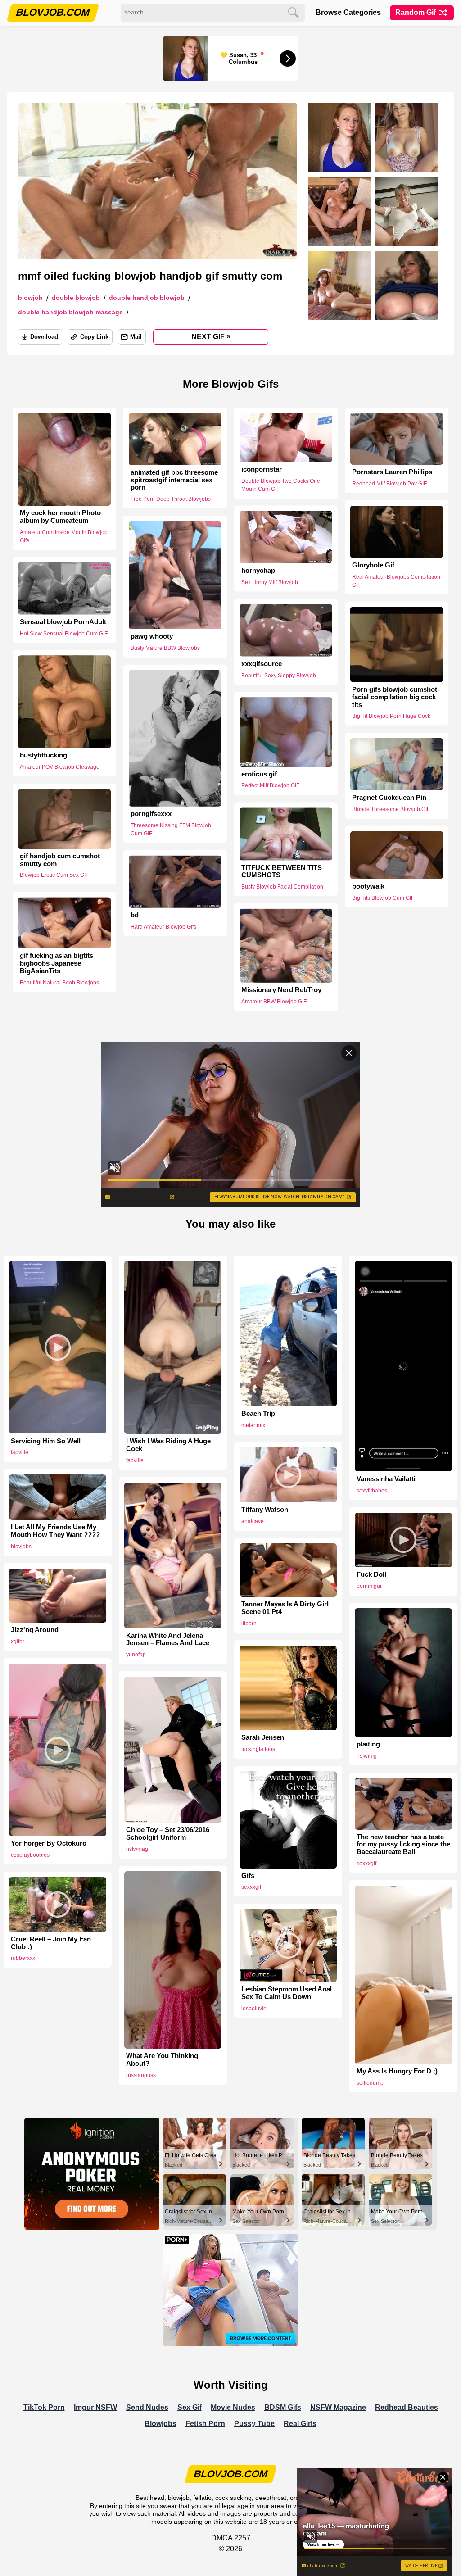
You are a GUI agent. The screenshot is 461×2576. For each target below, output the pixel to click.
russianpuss (141, 2075)
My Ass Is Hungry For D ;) (397, 2071)
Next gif (211, 336)
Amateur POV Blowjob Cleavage (60, 767)
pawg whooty (152, 636)
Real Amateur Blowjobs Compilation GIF (396, 581)
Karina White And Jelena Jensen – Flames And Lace (168, 1639)
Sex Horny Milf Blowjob (270, 582)
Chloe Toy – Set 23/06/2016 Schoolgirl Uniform (168, 1834)
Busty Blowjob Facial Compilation (282, 887)
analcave (253, 1521)
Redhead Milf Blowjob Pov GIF (389, 484)
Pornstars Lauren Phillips (392, 472)
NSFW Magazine (338, 2407)
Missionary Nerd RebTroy (281, 990)
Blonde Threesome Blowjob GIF (391, 809)
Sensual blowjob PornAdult (63, 622)
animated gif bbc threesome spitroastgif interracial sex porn (174, 480)
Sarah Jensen (263, 1737)
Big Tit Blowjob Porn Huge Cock (391, 716)
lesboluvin (254, 2009)
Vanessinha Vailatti (386, 1479)
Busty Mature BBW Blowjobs (165, 648)
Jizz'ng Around (35, 1630)
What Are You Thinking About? (162, 2060)
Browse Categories (348, 12)
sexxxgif (251, 1887)
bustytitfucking (43, 755)
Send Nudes (147, 2407)
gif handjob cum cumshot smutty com (60, 860)
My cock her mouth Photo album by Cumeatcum (60, 517)
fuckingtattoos (258, 1749)
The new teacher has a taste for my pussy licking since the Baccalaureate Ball (403, 1845)
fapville (20, 1452)
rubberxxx (23, 1958)
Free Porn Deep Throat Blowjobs (171, 499)
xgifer (18, 1642)
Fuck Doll (371, 1574)
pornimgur (369, 1586)
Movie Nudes (233, 2407)
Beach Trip (258, 1414)
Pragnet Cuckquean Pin (389, 798)
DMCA (222, 2538)
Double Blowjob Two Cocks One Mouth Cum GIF (281, 485)
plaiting (368, 1744)
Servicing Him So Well (46, 1441)
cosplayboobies (30, 1855)
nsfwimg (367, 1756)
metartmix (253, 1425)
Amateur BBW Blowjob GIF (274, 1002)
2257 (242, 2538)
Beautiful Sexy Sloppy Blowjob (279, 675)
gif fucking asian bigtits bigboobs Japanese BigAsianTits (56, 963)
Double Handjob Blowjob (147, 298)
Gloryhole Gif (373, 565)
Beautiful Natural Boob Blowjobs (59, 982)
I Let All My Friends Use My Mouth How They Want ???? (55, 1531)
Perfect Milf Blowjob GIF (270, 786)
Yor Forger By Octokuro (49, 1843)
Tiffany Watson (265, 1510)
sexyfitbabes (372, 1491)
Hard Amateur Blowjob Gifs (163, 926)
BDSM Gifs (283, 2407)
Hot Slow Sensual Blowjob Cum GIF (64, 633)
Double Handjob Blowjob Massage (70, 312)
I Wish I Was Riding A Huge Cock (168, 1445)
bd (135, 915)
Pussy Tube (254, 2424)
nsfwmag (137, 1849)
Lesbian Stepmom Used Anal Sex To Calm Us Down (287, 1993)
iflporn (249, 1624)
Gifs (248, 1876)
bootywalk (368, 886)
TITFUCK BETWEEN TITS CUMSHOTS (282, 871)
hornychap (258, 571)
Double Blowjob (76, 298)
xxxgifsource (262, 663)
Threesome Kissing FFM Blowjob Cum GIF (171, 830)
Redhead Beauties (407, 2407)
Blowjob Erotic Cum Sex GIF (54, 875)
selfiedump (370, 2083)
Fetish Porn (205, 2424)
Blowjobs (160, 2424)
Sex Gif (190, 2407)
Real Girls (300, 2424)
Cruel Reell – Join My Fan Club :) (51, 1943)
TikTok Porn (44, 2407)
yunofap (136, 1655)
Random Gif (416, 12)
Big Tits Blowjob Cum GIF (383, 898)
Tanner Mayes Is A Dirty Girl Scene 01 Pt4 (285, 1608)
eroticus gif (259, 774)
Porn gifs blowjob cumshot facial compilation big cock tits (395, 697)
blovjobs (21, 1547)
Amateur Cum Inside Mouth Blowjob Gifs (64, 536)
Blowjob (30, 298)
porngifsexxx (151, 814)
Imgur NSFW (95, 2407)
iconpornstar (262, 469)
